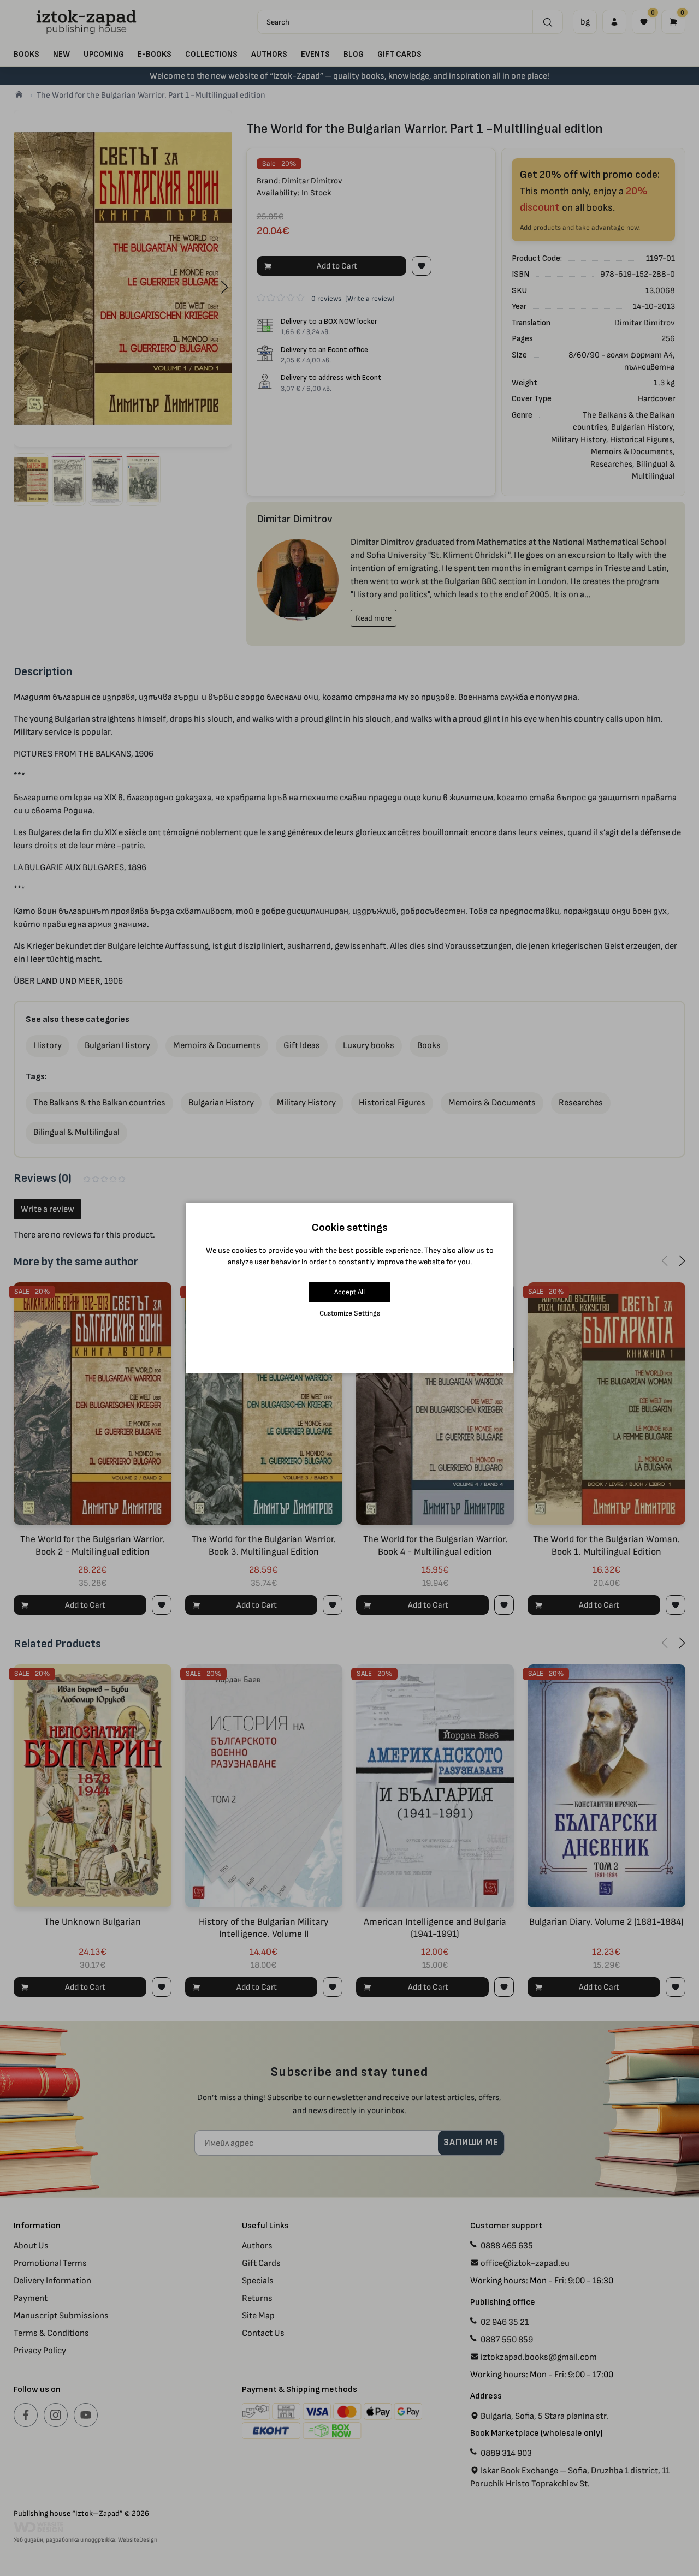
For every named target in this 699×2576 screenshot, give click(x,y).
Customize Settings (350, 1313)
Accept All (349, 1292)
